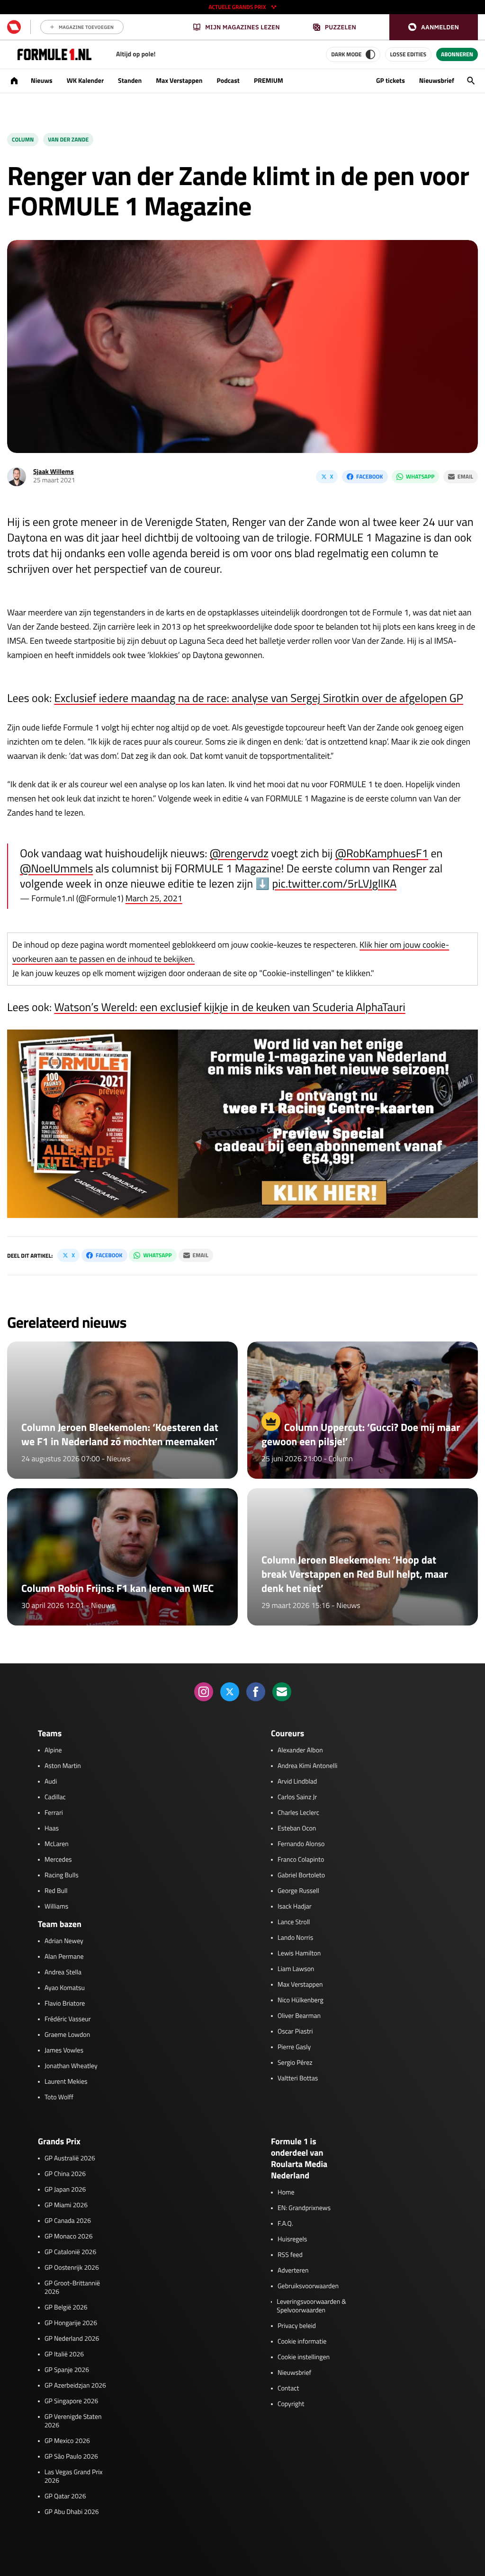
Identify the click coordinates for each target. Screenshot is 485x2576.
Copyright (291, 2404)
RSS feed (290, 2255)
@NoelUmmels (56, 869)
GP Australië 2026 (70, 2159)
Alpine (53, 1750)
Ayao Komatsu (65, 1988)
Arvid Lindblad (297, 1782)
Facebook (369, 476)
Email (465, 476)
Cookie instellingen (304, 2357)
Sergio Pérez (295, 2063)
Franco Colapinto (301, 1860)
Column (23, 139)
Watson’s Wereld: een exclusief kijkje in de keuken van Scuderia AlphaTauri (229, 1007)
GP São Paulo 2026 (71, 2457)
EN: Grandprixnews (304, 2208)
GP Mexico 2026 (67, 2441)
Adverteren (293, 2271)
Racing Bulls (62, 1875)
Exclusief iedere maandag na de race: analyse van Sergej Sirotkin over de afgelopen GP (258, 698)
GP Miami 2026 (66, 2205)
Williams (56, 1907)
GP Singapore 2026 (71, 2401)
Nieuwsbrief (437, 81)
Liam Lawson (296, 1969)
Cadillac (55, 1797)
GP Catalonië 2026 (70, 2252)
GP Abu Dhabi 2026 (72, 2512)
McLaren (57, 1844)
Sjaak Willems (54, 472)
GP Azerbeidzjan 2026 (75, 2386)
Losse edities (408, 54)
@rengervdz (239, 853)
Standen (130, 81)
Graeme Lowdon (67, 2035)
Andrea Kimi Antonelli (307, 1766)
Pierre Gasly (294, 2047)
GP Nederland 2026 (72, 2339)
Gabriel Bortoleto (301, 1875)
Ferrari (54, 1813)
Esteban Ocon (297, 1829)
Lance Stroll (294, 1922)
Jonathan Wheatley (71, 2066)
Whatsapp (420, 476)
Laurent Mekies (66, 2082)
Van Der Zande (68, 139)
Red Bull (56, 1891)
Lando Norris (295, 1938)
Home (286, 2193)
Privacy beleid (297, 2326)
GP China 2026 (65, 2174)
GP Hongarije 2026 (71, 2323)
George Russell (298, 1891)
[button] (434, 27)
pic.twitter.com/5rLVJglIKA (335, 884)
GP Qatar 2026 (65, 2496)
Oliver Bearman (299, 2016)
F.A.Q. (285, 2224)
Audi (51, 1782)
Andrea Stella (63, 1972)
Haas (52, 1829)
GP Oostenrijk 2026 (72, 2268)
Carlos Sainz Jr (297, 1797)
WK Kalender (85, 81)
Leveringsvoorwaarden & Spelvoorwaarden (311, 2306)
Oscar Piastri (295, 2032)
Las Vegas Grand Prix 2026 (74, 2477)
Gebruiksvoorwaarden (308, 2286)
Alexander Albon (300, 1750)
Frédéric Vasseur (68, 2019)
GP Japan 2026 (65, 2190)
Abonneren (457, 54)
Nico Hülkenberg (301, 2000)
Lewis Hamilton (299, 1954)
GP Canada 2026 (68, 2221)
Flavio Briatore (65, 2004)
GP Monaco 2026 (68, 2237)
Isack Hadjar (295, 1907)
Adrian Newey (64, 1941)
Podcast (228, 81)
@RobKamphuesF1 (382, 853)
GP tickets (391, 81)
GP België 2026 (66, 2308)
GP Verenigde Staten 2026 (73, 2421)
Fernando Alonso (301, 1844)
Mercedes (58, 1860)
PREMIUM (269, 81)
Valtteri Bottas (298, 2079)
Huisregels (292, 2239)
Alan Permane (64, 1957)
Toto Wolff (59, 2097)
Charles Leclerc (298, 1813)
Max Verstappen (179, 81)
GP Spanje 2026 (67, 2370)
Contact (288, 2389)
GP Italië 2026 (64, 2354)
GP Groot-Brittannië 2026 (72, 2288)
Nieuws (42, 81)
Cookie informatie (302, 2342)
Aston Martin (63, 1766)
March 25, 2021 (154, 898)
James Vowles (64, 2051)
